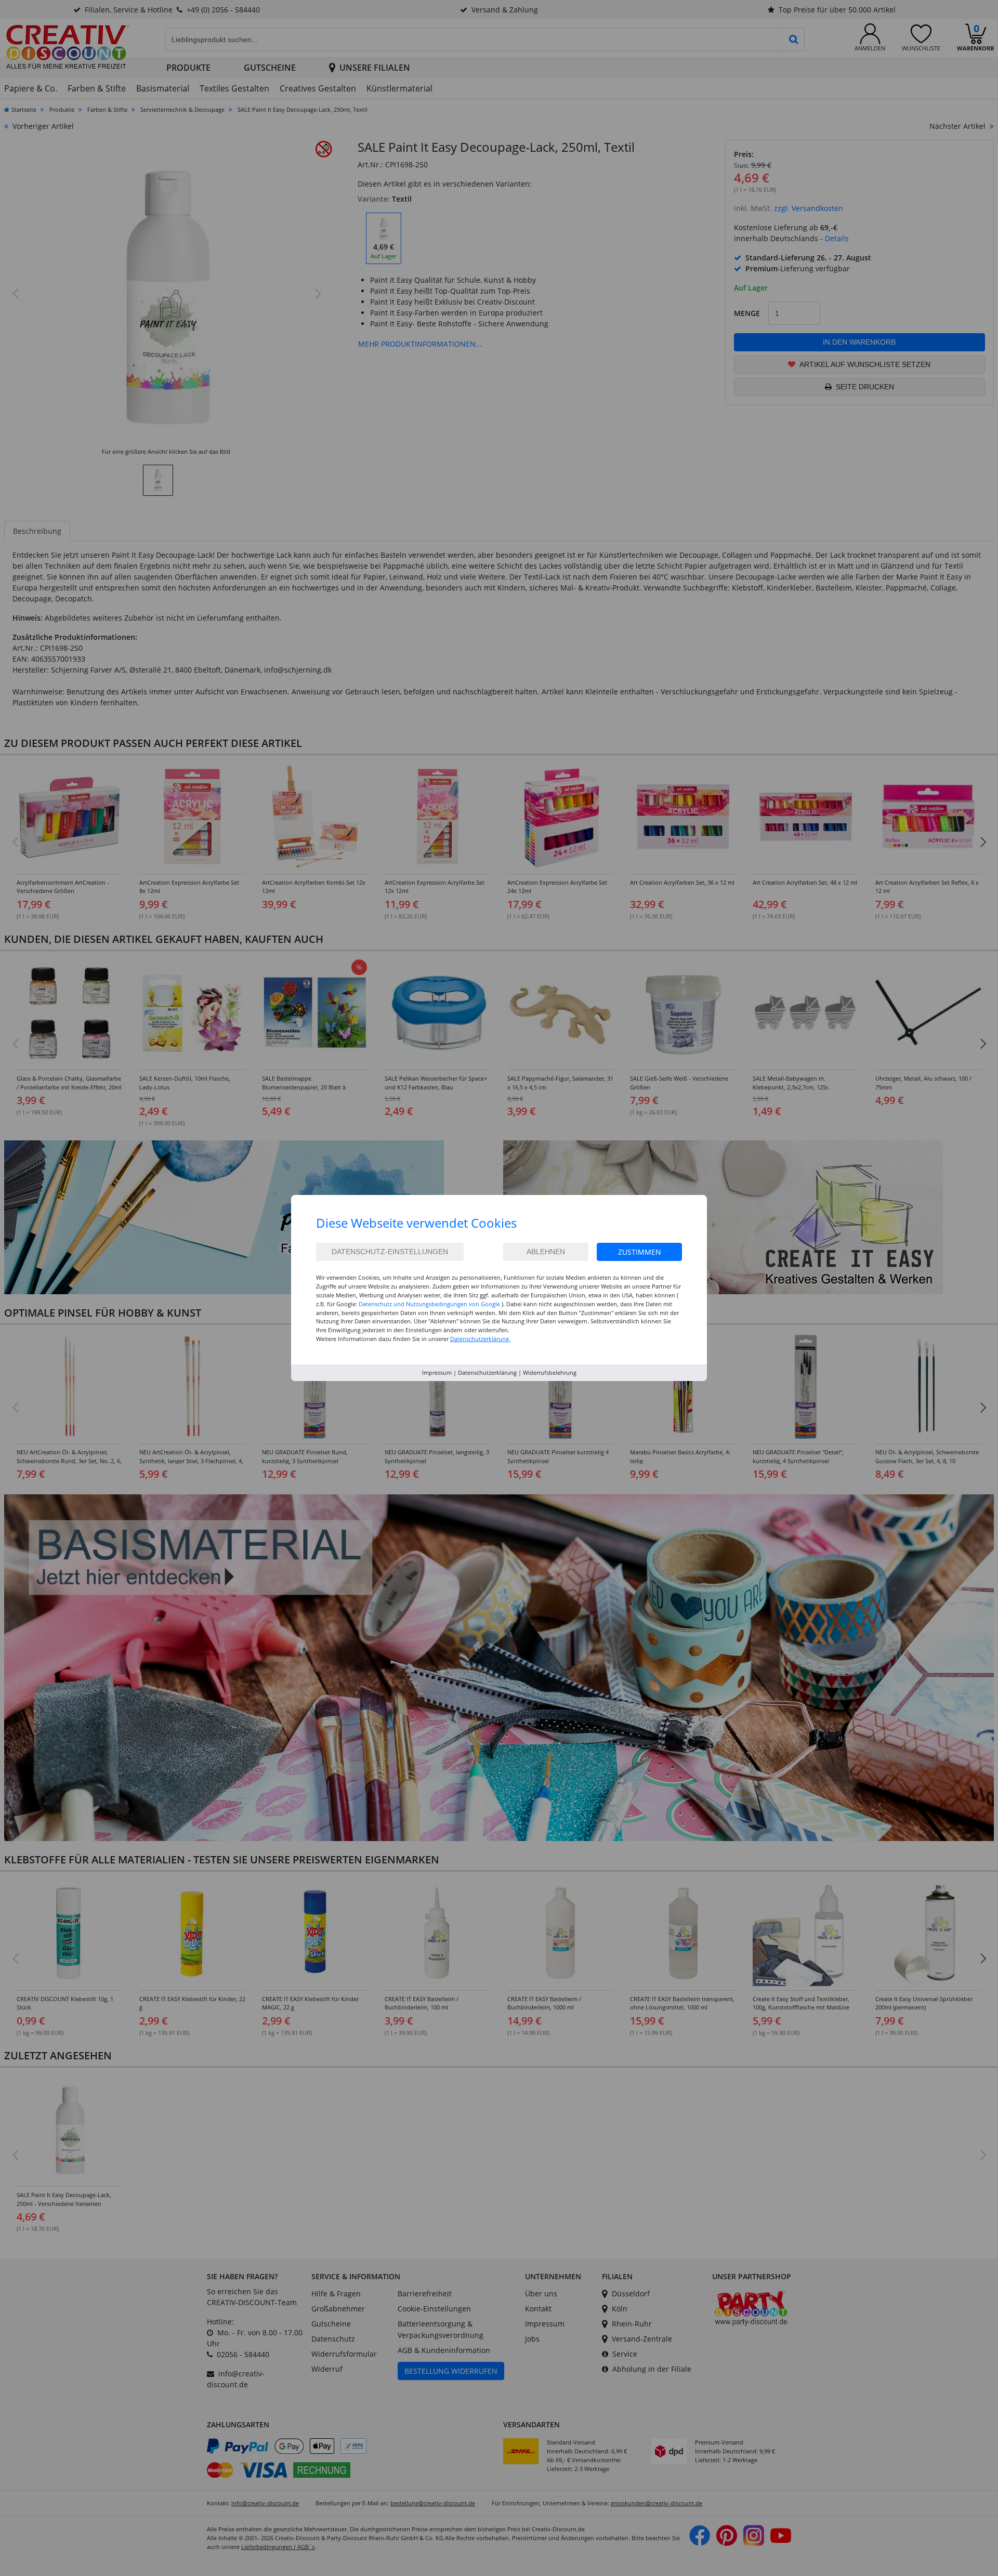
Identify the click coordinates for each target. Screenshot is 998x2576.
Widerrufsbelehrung (550, 1372)
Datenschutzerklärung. (480, 1339)
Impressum (437, 1372)
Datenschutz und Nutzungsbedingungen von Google (429, 1304)
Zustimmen (640, 1252)
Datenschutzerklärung (487, 1372)
